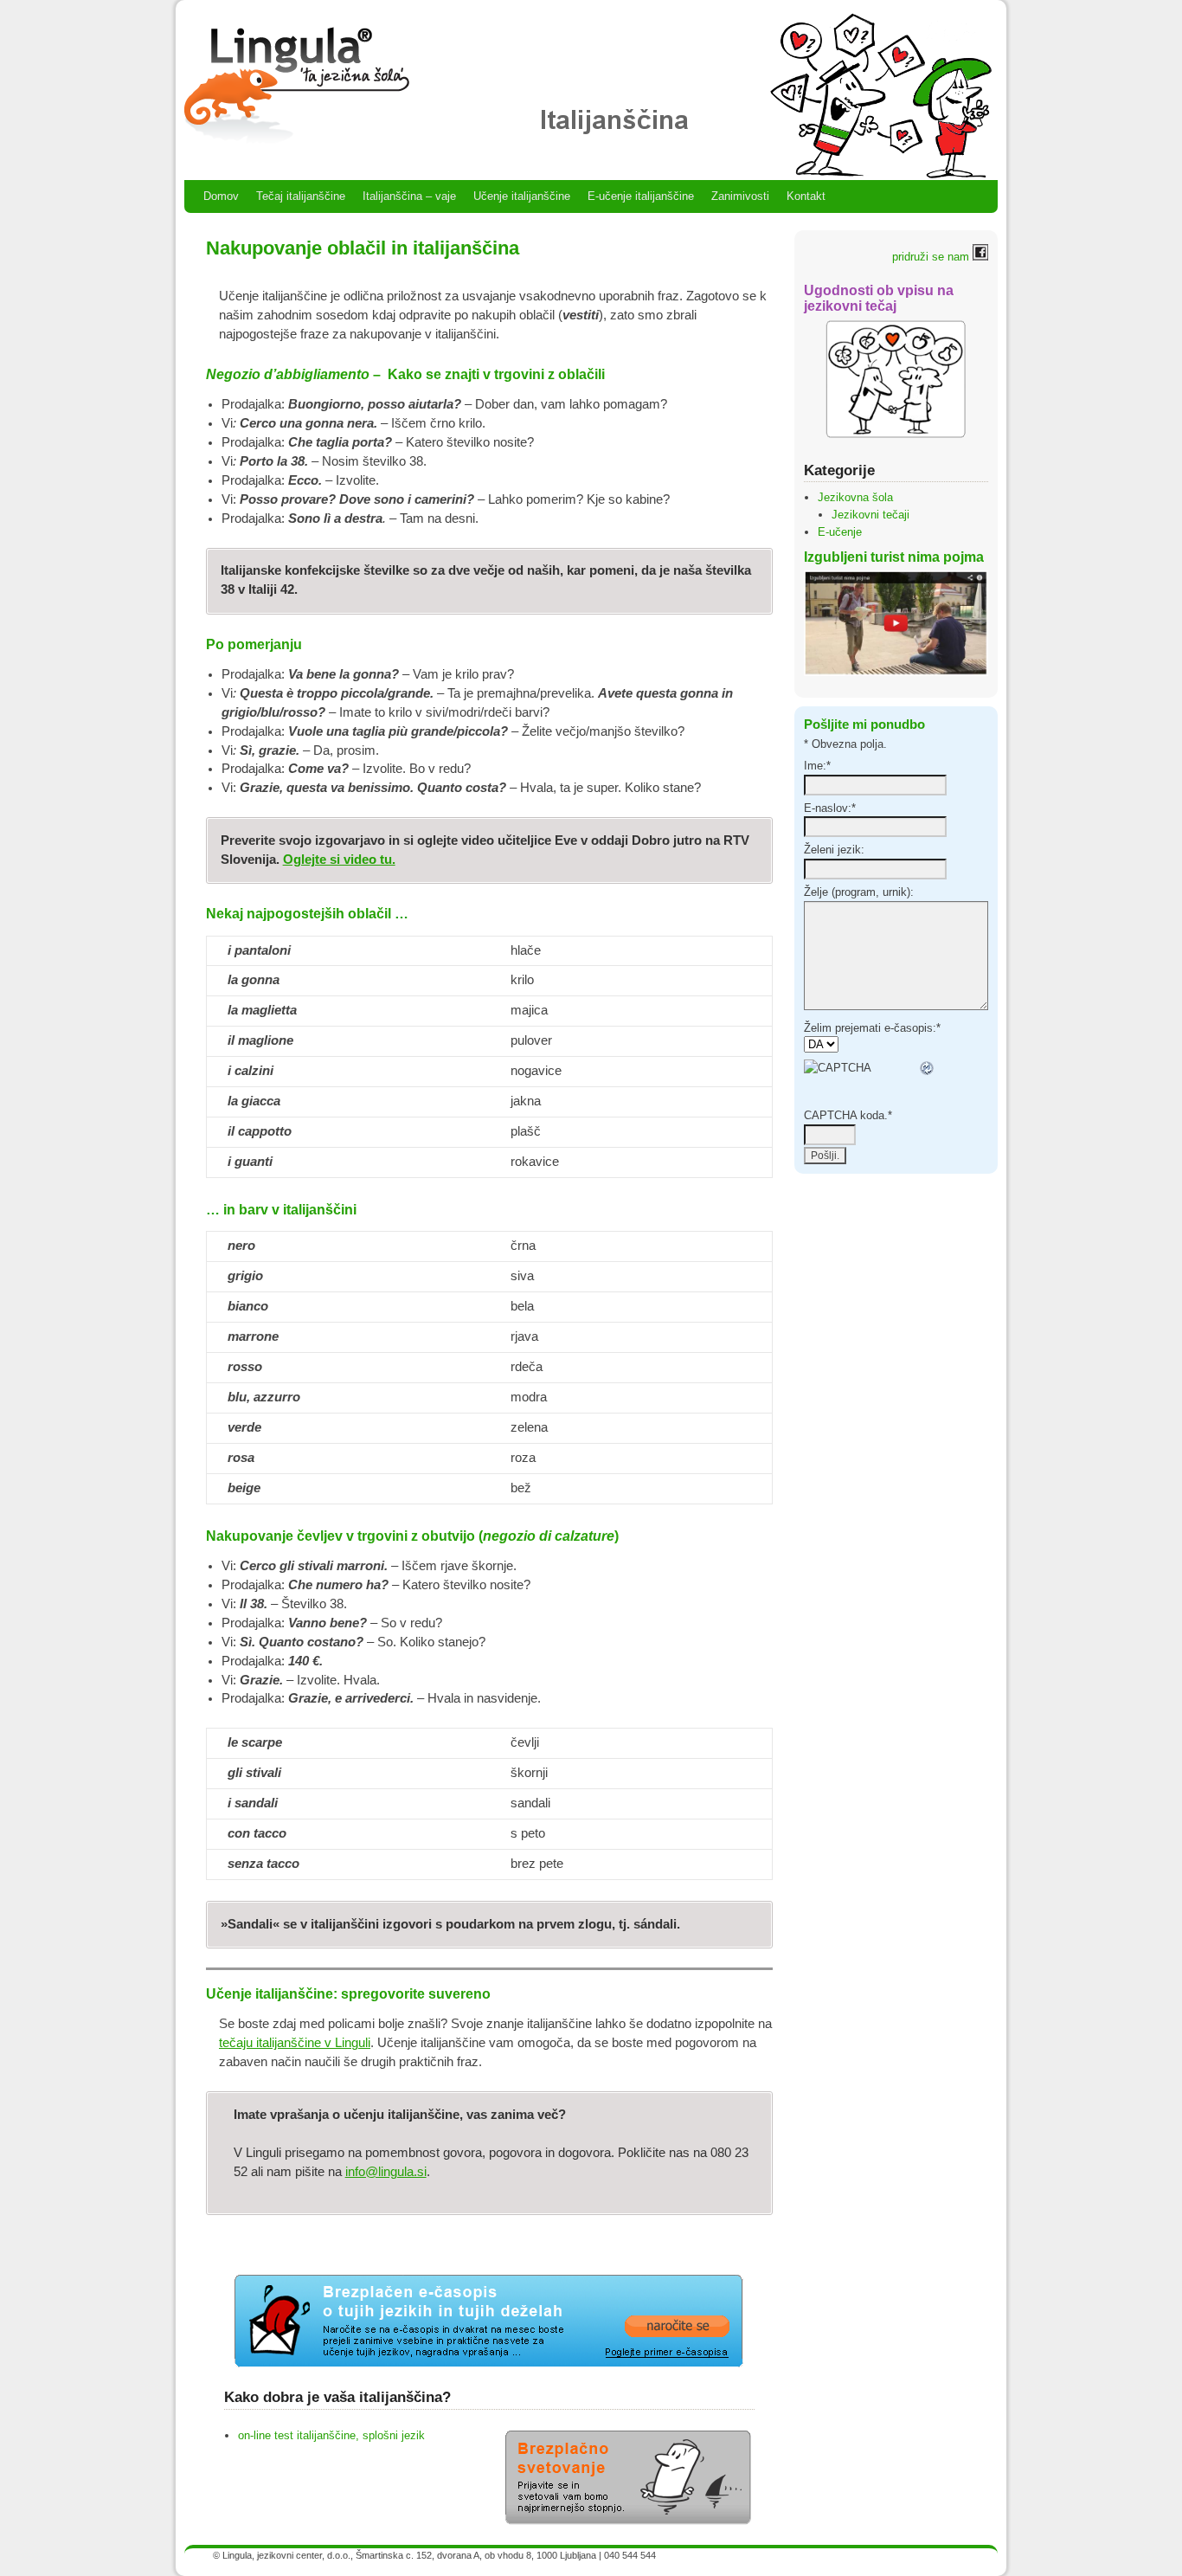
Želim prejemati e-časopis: (872, 1028)
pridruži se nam (932, 257)
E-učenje (840, 532)
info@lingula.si (386, 2172)
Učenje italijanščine (522, 196)
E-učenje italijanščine (641, 196)
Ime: (817, 766)
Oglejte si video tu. (339, 860)
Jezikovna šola (855, 497)
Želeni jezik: (834, 850)
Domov (221, 196)
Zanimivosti (740, 196)
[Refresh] (928, 1068)
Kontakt (806, 196)
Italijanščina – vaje (409, 196)
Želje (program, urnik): (859, 892)
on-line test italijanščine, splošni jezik (331, 2435)
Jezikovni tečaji (870, 515)
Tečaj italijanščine (301, 196)
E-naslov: (830, 808)
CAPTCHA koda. (848, 1115)
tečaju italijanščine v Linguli (295, 2043)
